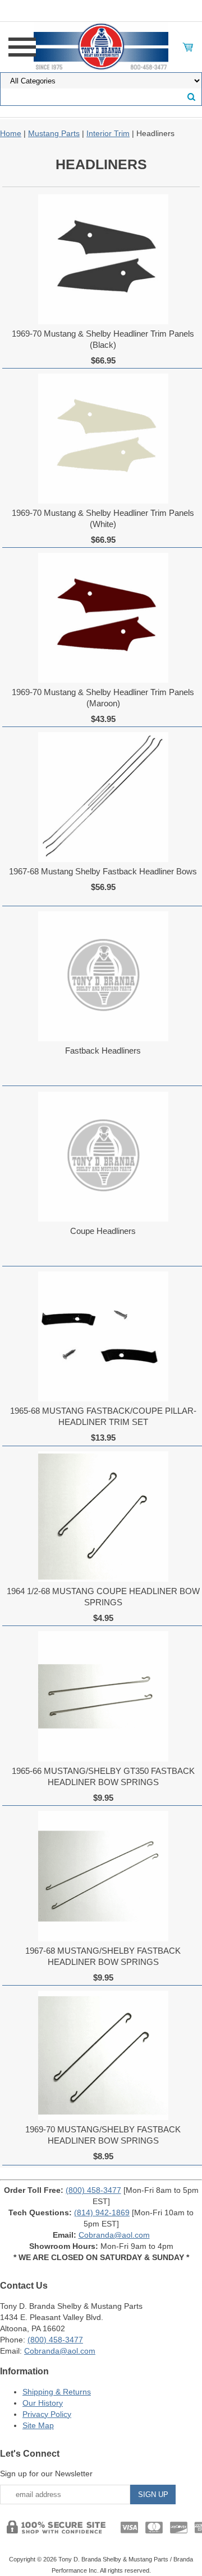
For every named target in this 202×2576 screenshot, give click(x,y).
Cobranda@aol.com (114, 2235)
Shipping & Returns (57, 2392)
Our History (43, 2403)
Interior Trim (108, 133)
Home (11, 133)
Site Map (38, 2425)
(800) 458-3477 (93, 2190)
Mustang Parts (54, 133)
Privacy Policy (47, 2414)
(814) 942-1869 (102, 2212)
